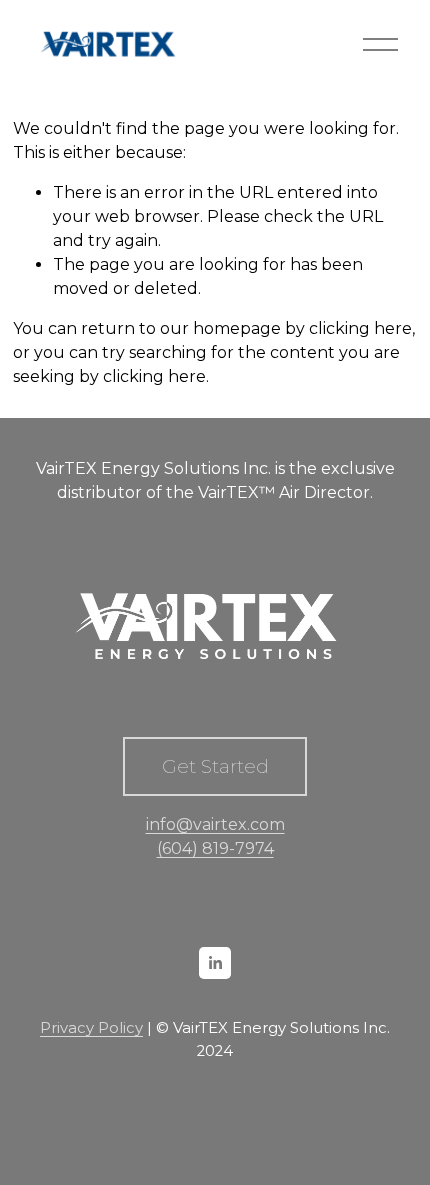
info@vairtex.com (215, 824)
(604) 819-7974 (215, 848)
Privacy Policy (91, 1028)
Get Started (215, 766)
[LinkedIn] (215, 963)
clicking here (360, 328)
